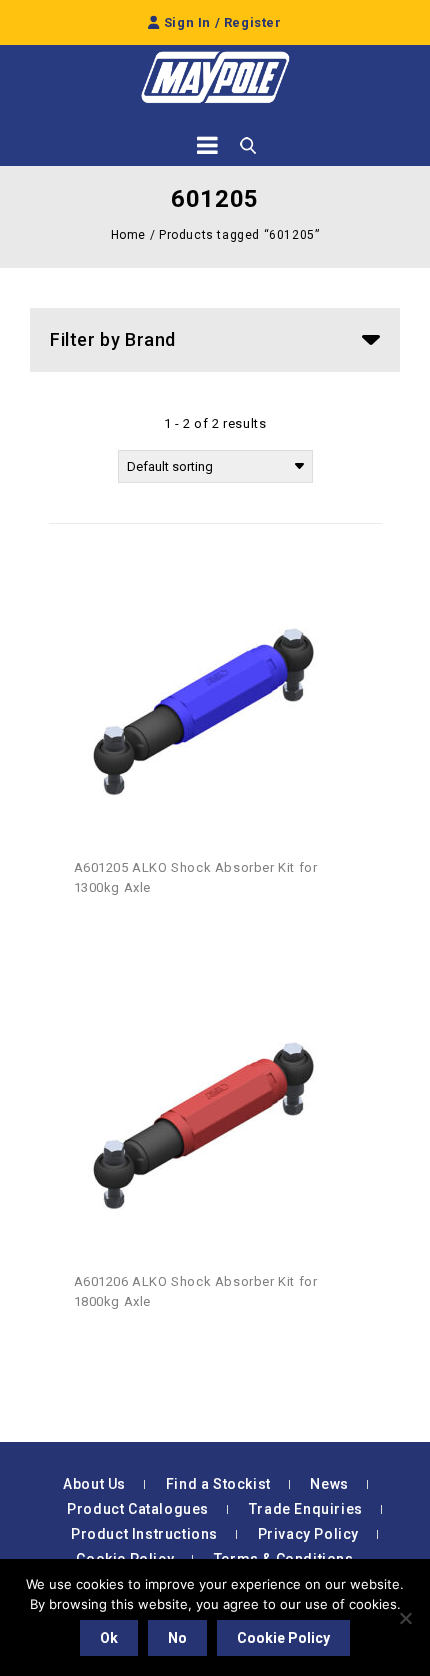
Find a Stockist (218, 1484)
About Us (94, 1484)
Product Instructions (144, 1534)
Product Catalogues (138, 1509)
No (177, 1638)
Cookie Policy (283, 1638)
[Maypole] (215, 77)
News (329, 1484)
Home (128, 235)
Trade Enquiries (306, 1509)
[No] (405, 1618)
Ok (109, 1638)
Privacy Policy (308, 1534)
